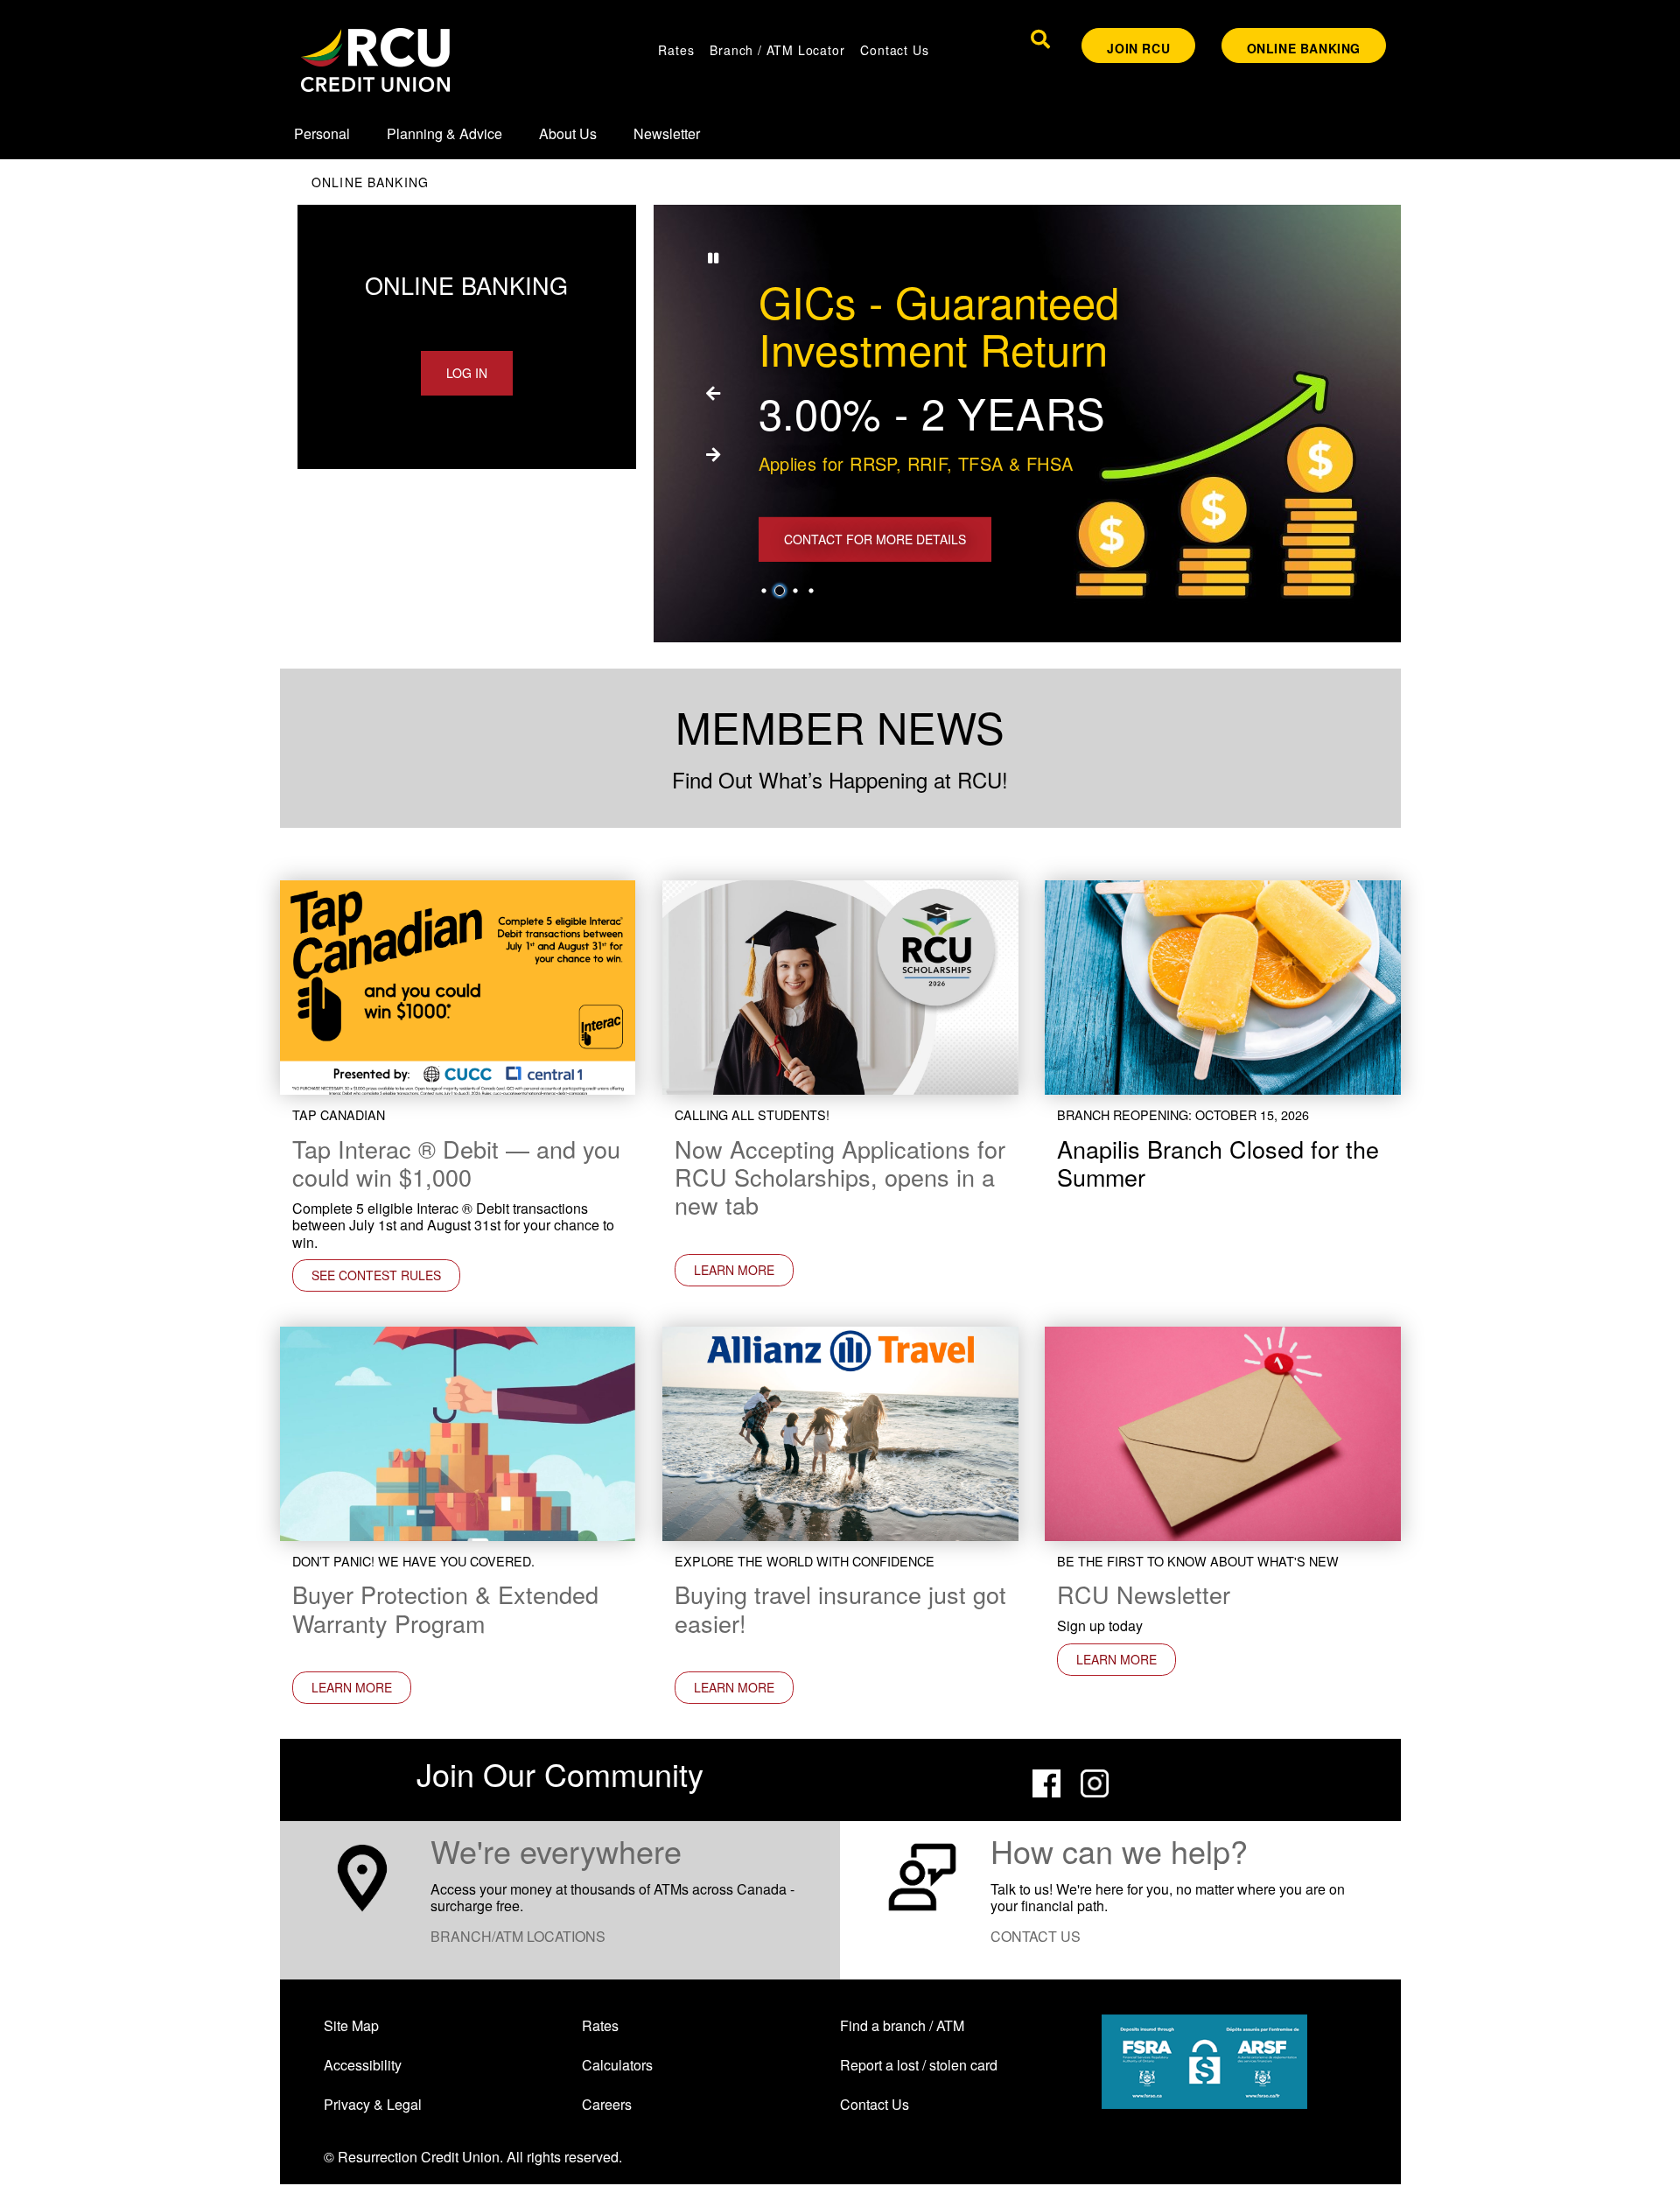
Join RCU (1138, 48)
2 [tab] (782, 591)
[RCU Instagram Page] (1095, 1781)
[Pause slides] (713, 257)
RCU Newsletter (1144, 1594)
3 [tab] (798, 591)
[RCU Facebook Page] (1046, 1781)
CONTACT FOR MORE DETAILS (875, 539)
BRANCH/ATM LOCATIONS (518, 1936)
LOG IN (467, 373)
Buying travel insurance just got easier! (840, 1608)
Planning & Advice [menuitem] (444, 133)
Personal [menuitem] (322, 133)
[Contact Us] (922, 1875)
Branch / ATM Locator (777, 50)
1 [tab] (766, 591)
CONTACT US (1036, 1936)
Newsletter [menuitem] (667, 133)
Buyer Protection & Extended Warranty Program (445, 1608)
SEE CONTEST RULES (376, 1275)
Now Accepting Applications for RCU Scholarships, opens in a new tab (840, 1177)
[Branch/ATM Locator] (362, 1875)
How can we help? (1119, 1850)
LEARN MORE (724, 1270)
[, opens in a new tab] (840, 986)
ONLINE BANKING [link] (1304, 48)
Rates (676, 50)
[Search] (1040, 39)
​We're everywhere (556, 1850)
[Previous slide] (713, 393)
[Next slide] (713, 454)
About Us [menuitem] (568, 133)
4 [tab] (814, 591)
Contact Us (894, 50)
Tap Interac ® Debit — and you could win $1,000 (456, 1163)
